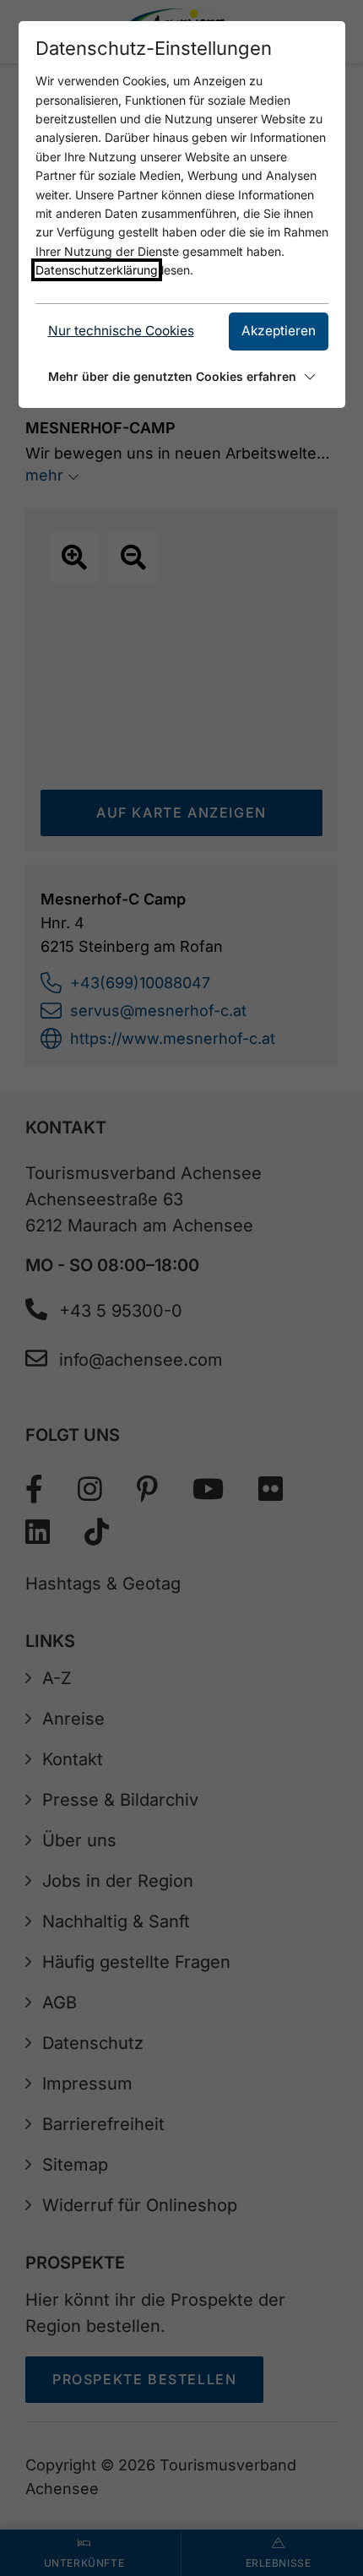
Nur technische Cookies (121, 331)
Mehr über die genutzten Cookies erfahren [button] (172, 376)
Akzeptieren (279, 331)
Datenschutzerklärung (97, 270)
